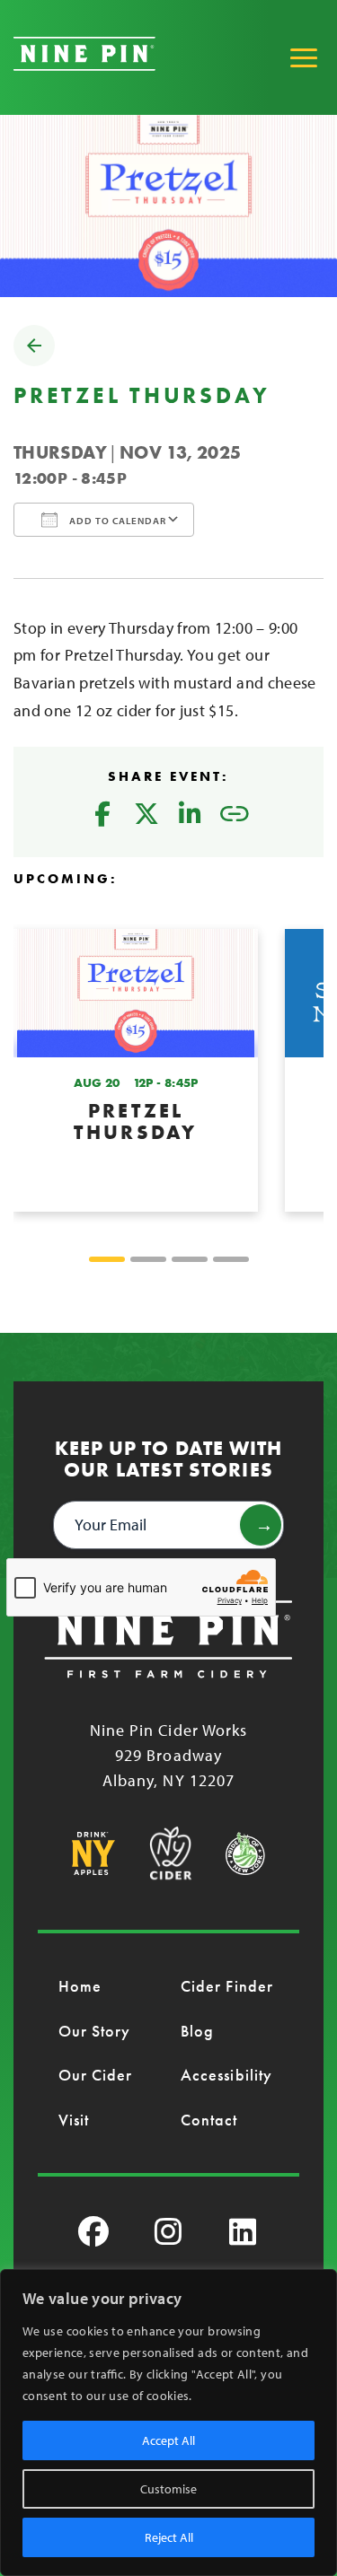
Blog (197, 2031)
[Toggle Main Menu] (304, 57)
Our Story (95, 2031)
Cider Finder (227, 1986)
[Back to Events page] (34, 360)
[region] (168, 2423)
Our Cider (96, 2075)
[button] (107, 1259)
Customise (168, 2489)
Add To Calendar (116, 521)
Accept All (168, 2440)
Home (80, 1986)
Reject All (169, 2537)
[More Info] (136, 1070)
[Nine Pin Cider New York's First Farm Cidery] (84, 65)
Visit (74, 2120)
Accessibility (226, 2075)
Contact (209, 2120)
